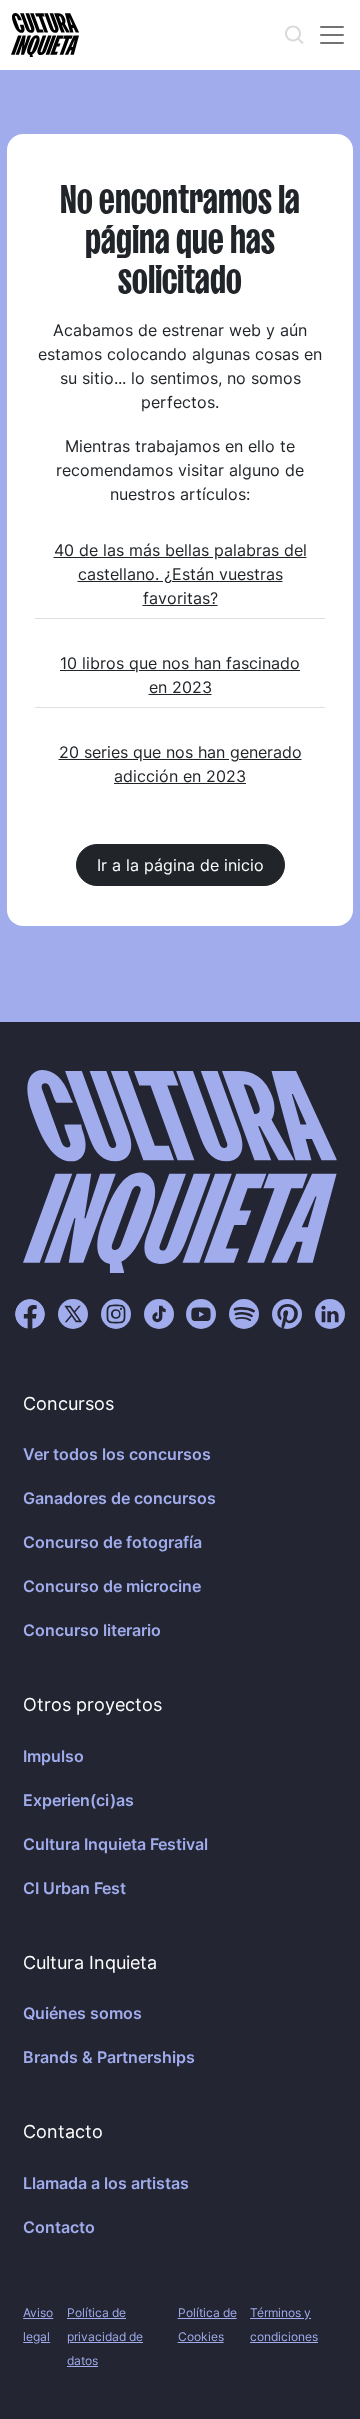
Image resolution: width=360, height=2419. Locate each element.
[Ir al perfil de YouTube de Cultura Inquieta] (201, 1312)
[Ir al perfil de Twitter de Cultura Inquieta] (73, 1312)
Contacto (59, 2227)
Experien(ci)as (78, 1800)
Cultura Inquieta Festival (115, 1844)
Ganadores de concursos (119, 1498)
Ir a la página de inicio (180, 865)
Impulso (53, 1756)
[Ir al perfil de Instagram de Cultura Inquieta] (116, 1312)
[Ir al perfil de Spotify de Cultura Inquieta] (244, 1312)
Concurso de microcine (112, 1586)
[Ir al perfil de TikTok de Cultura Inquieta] (159, 1312)
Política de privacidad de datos (105, 2336)
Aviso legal (38, 2324)
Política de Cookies (207, 2324)
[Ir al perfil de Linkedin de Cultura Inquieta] (330, 1312)
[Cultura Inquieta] (43, 35)
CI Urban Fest (74, 1888)
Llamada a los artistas (106, 2183)
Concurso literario (92, 1630)
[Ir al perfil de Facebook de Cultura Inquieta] (30, 1312)
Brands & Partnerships (109, 2057)
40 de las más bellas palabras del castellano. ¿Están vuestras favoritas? (180, 574)
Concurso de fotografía (112, 1542)
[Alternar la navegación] (332, 35)
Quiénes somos (82, 2013)
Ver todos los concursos (117, 1454)
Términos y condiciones (284, 2324)
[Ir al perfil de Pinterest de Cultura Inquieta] (287, 1312)
